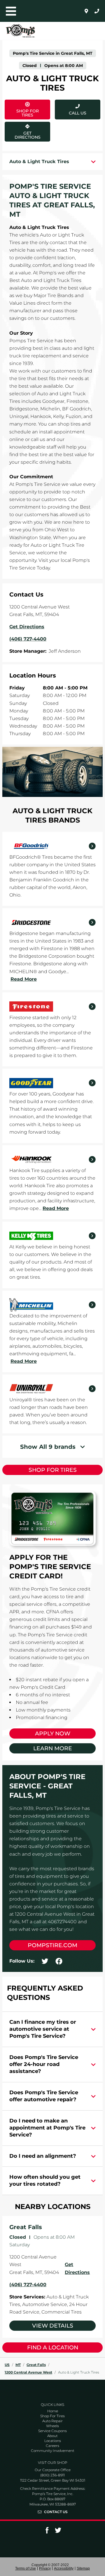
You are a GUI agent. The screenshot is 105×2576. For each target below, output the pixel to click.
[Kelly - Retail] (52, 1236)
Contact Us (56, 2512)
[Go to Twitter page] (58, 2532)
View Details (53, 2326)
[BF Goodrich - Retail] (52, 846)
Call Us (78, 113)
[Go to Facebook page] (47, 2532)
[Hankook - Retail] (52, 1160)
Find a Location (53, 2347)
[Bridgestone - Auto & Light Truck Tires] (52, 922)
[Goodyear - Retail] (52, 1083)
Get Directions (27, 131)
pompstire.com (52, 1945)
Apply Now (53, 1733)
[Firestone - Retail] (52, 1007)
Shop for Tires (53, 1470)
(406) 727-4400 (28, 2285)
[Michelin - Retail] (52, 1305)
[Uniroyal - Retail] (52, 1389)
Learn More (53, 1748)
